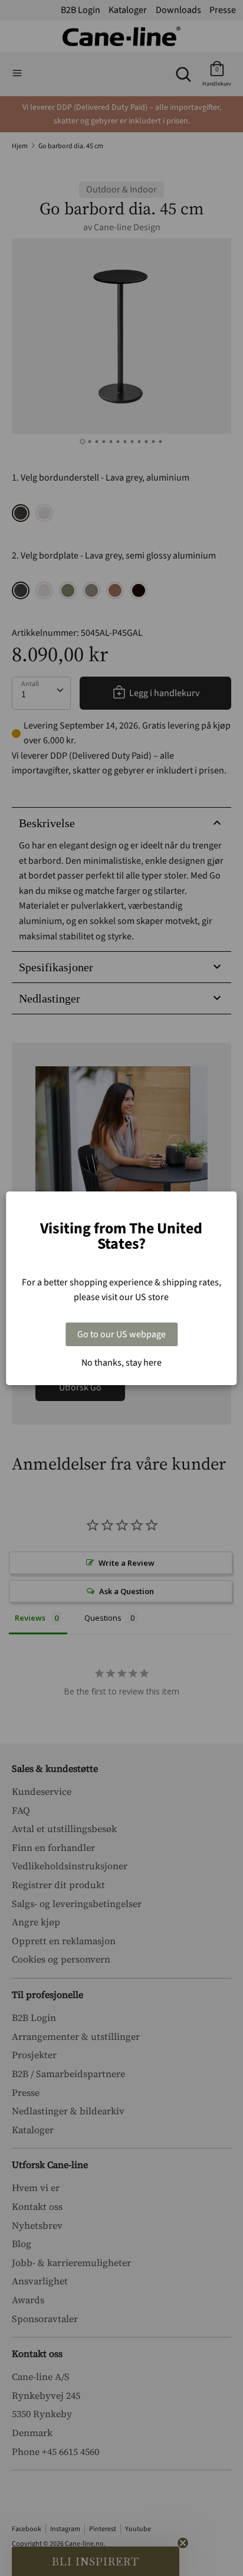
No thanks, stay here (121, 1363)
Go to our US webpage (121, 1334)
